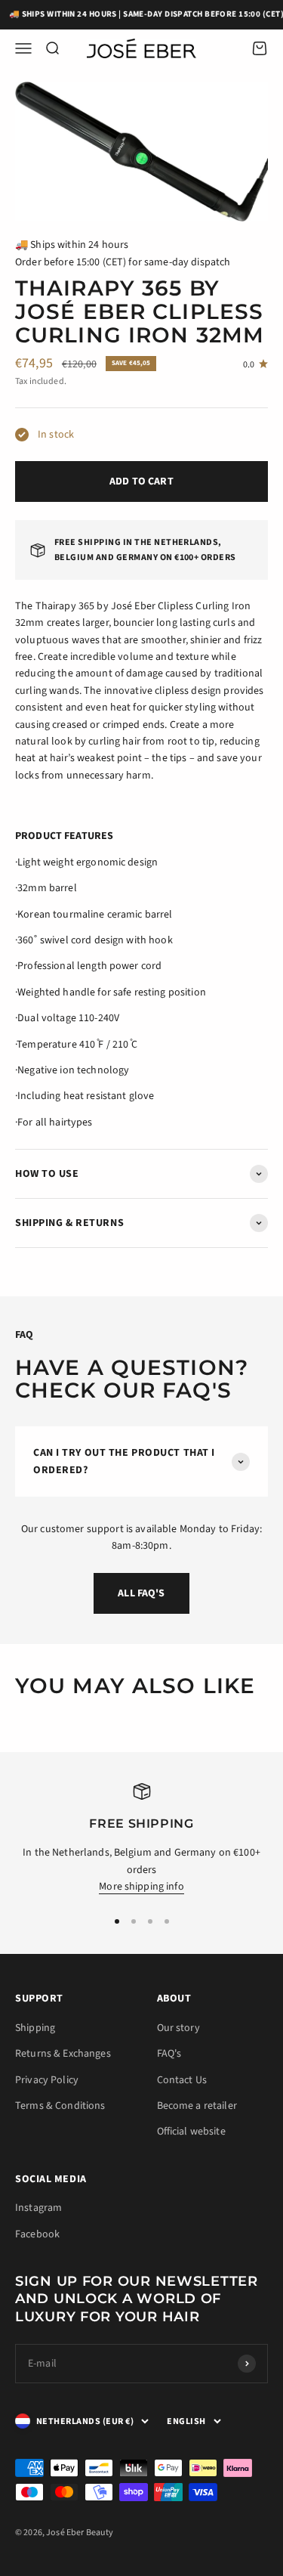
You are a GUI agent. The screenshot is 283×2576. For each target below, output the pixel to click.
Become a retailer (197, 2106)
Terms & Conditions (60, 2106)
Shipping (35, 2028)
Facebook (37, 2234)
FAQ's (169, 2054)
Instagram (38, 2208)
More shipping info (141, 1887)
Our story (178, 2028)
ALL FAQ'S (141, 1593)
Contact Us (182, 2080)
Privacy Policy (47, 2080)
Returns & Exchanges (63, 2054)
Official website (191, 2132)
